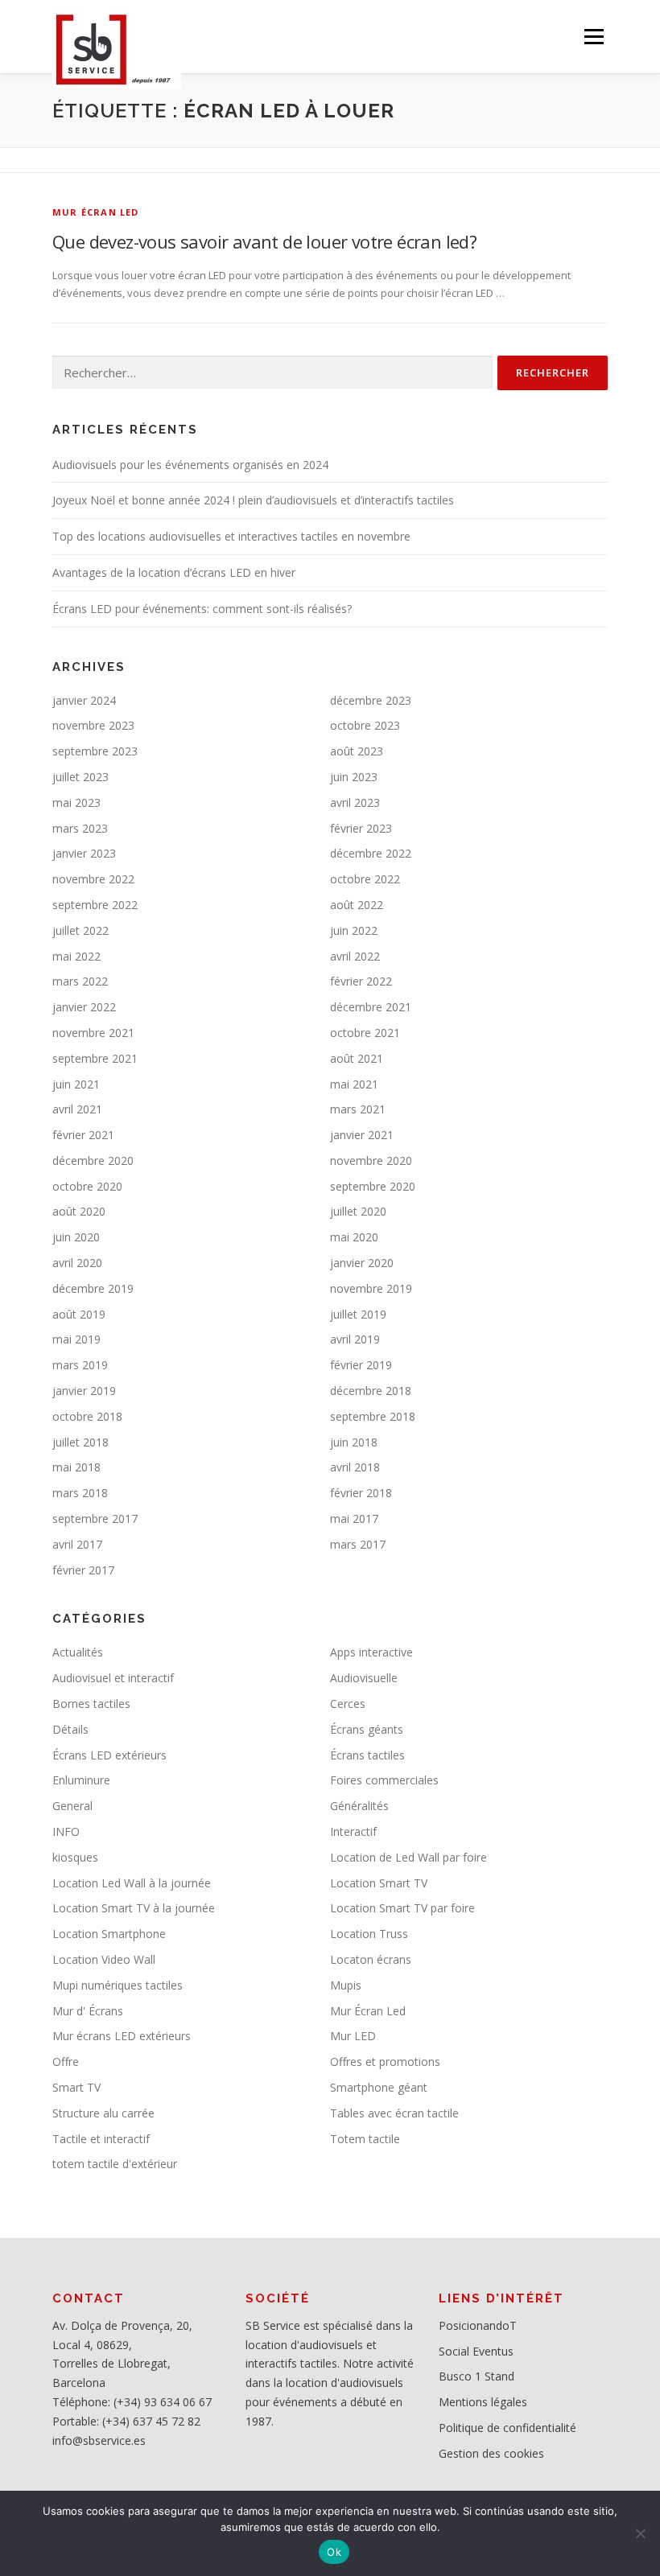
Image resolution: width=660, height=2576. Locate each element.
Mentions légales (483, 2402)
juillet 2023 (80, 777)
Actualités (78, 1652)
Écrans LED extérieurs (109, 1755)
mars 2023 (80, 828)
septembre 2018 (373, 1416)
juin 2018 (354, 1442)
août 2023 (357, 751)
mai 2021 (354, 1084)
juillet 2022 (80, 930)
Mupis (346, 1985)
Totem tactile (365, 2139)
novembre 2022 (93, 879)
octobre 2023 (365, 725)
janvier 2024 (84, 700)
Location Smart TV (379, 1883)
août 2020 (79, 1211)
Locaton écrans (371, 1959)
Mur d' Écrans (88, 2011)
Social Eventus (476, 2351)
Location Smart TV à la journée (134, 1908)
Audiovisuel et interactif (113, 1678)
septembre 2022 (95, 905)
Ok (334, 2552)
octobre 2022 (365, 879)
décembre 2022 (371, 853)
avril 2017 (77, 1544)
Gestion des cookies (491, 2453)
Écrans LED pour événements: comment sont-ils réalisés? (202, 609)
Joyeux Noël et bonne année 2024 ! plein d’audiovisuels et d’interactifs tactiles (253, 500)
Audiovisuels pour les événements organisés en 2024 (190, 465)
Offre (66, 2062)
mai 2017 (354, 1518)
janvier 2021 (362, 1135)
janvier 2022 (84, 1007)
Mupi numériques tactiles (118, 1985)
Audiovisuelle (364, 1678)
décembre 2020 (93, 1160)
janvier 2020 (362, 1263)
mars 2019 (80, 1365)
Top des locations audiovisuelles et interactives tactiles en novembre (231, 536)
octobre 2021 (365, 1033)
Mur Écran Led (96, 212)
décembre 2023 (371, 700)
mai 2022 (76, 956)
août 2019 (79, 1314)
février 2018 (361, 1493)
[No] (640, 2533)
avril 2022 (355, 956)
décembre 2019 (93, 1288)
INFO (66, 1831)
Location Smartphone (109, 1934)
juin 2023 (354, 777)
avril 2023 (355, 802)
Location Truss (369, 1934)
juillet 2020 (358, 1211)
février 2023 (361, 828)
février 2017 (83, 1570)
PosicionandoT (478, 2325)
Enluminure (81, 1780)
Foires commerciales (384, 1780)
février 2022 (361, 981)
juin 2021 (76, 1084)
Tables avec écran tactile (394, 2113)
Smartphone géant (379, 2087)
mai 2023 (76, 802)
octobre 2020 (87, 1186)
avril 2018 (355, 1467)
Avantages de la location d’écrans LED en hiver (174, 572)
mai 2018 (76, 1467)
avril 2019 (355, 1339)
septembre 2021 (95, 1058)
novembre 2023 (93, 725)
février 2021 (83, 1135)
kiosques (75, 1857)
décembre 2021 (371, 1007)
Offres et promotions (385, 2062)
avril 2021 (77, 1109)
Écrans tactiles (367, 1755)
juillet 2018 (80, 1442)
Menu (594, 36)
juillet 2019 (358, 1314)
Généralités (359, 1806)
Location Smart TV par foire (402, 1908)
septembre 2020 (373, 1186)
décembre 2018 (371, 1391)
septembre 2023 (95, 751)
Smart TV (76, 2087)
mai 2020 (354, 1237)
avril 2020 (77, 1263)
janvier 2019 (84, 1391)
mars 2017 (358, 1544)
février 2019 (361, 1365)
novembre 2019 (371, 1288)
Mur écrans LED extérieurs (122, 2036)
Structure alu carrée (103, 2113)
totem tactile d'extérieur (115, 2164)
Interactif (353, 1831)
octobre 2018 (87, 1416)
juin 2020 (76, 1237)
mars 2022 (80, 981)
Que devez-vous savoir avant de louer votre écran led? (264, 241)
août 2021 (357, 1058)
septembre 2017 (95, 1518)
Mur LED (353, 2036)
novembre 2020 (371, 1160)
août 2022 (357, 905)
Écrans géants (367, 1729)
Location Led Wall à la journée (132, 1883)
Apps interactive (371, 1652)
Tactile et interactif (101, 2139)
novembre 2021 (93, 1033)
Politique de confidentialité (507, 2428)
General (72, 1806)
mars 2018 (80, 1493)
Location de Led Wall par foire (408, 1857)
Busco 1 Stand (476, 2376)
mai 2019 (76, 1339)
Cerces (348, 1704)
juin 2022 (354, 930)
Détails (70, 1729)
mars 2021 (358, 1109)
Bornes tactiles (91, 1704)
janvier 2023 (84, 853)
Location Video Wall (104, 1959)
